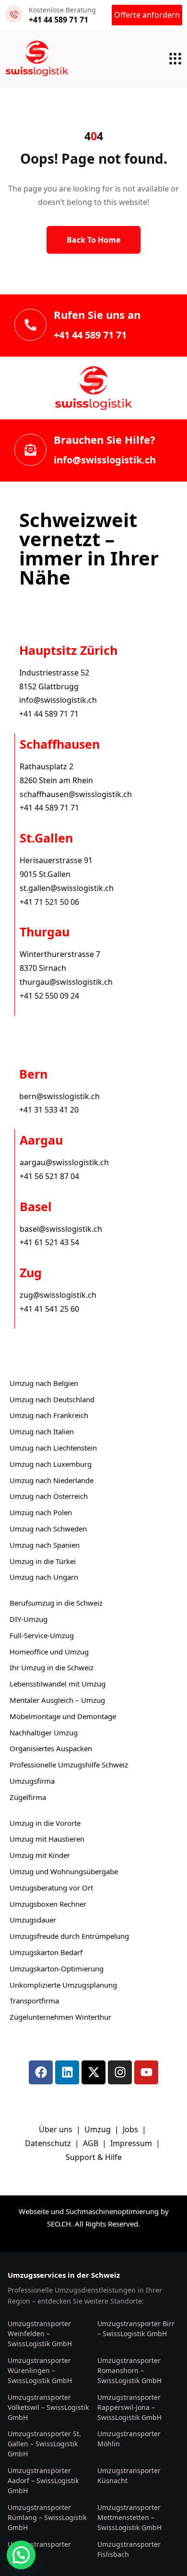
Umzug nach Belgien (44, 1383)
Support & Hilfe (94, 2157)
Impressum (132, 2143)
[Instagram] (120, 2072)
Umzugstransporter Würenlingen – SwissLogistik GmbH (40, 2370)
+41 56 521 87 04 (49, 1176)
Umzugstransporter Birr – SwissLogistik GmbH (136, 2329)
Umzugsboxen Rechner (48, 1904)
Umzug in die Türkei (43, 1561)
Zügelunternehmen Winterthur (60, 2017)
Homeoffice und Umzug (49, 1652)
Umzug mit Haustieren (47, 1839)
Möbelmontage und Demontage (63, 1716)
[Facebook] (41, 2072)
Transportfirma (34, 2001)
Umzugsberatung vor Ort (51, 1888)
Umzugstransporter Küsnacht (129, 2475)
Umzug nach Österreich (49, 1496)
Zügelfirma (28, 1797)
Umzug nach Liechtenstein (53, 1448)
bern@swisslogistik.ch (59, 1096)
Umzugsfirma (32, 1781)
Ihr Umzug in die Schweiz (52, 1667)
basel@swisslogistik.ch (61, 1229)
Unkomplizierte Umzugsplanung (63, 1985)
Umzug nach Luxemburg (51, 1464)
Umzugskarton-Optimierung (57, 1969)
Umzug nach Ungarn (44, 1577)
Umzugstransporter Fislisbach (129, 2549)
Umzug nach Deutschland (52, 1399)
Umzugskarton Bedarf (46, 1952)
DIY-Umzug (29, 1619)
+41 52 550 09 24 (49, 996)
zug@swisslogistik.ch (58, 1295)
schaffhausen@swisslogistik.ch (76, 794)
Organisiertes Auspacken (51, 1748)
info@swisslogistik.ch (105, 460)
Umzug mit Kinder (40, 1855)
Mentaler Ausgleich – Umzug (57, 1700)
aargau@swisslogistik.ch (64, 1162)
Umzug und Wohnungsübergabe (64, 1871)
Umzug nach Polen (41, 1512)
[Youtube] (146, 2072)
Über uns (56, 2129)
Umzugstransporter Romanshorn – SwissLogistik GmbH (129, 2370)
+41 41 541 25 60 (49, 1309)
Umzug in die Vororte (45, 1823)
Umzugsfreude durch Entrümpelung (69, 1936)
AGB (92, 2143)
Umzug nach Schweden (48, 1529)
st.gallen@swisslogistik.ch (67, 888)
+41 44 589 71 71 (90, 335)
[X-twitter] (93, 2072)
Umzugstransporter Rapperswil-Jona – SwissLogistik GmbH (129, 2407)
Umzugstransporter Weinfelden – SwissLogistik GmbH (40, 2334)
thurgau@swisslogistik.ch (66, 982)
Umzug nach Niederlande (52, 1480)
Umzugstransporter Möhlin (129, 2439)
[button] (21, 2555)
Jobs (130, 2129)
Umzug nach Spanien (45, 1545)
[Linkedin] (67, 2072)
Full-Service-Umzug (42, 1635)
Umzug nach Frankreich (49, 1415)
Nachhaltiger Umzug (44, 1732)
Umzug (99, 2129)
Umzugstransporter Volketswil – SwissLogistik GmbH (48, 2407)
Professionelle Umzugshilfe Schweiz (69, 1765)
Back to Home (93, 240)
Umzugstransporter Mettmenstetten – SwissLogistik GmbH (129, 2517)
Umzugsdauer (33, 1920)
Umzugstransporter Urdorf (39, 2549)
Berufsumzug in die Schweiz (56, 1603)
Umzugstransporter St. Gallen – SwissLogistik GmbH (44, 2444)
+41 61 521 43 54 (49, 1242)
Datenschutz (49, 2143)
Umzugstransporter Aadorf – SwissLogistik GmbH (43, 2480)
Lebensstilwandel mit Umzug (58, 1684)
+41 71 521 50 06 (49, 902)
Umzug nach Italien (42, 1431)
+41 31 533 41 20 (49, 1110)
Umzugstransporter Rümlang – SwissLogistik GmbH (47, 2517)
